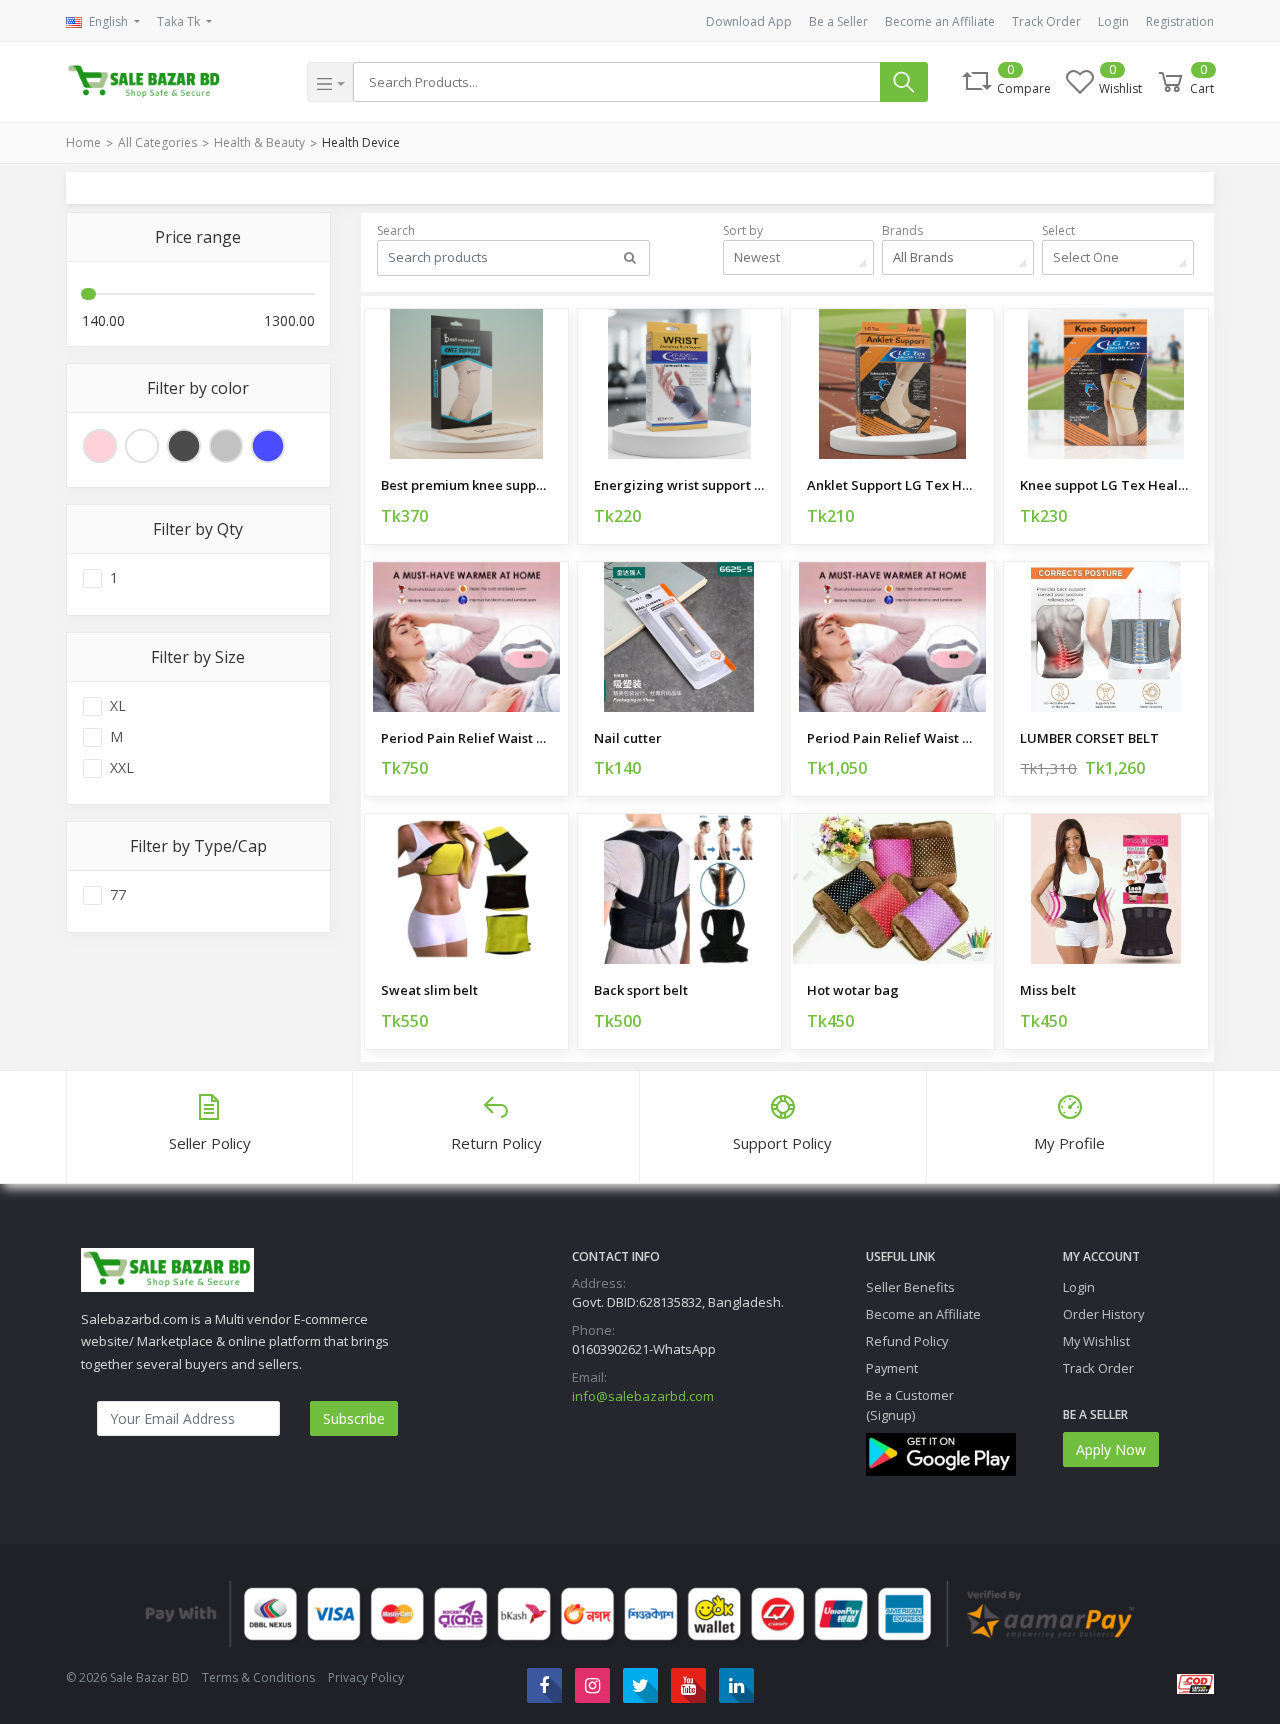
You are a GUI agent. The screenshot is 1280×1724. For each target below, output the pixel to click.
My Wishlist (1096, 1341)
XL (118, 706)
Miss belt (1048, 990)
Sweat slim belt (429, 990)
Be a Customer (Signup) (910, 1404)
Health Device (361, 142)
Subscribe (354, 1418)
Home (83, 142)
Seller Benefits (910, 1287)
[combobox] (799, 257)
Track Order (1046, 21)
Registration (1180, 21)
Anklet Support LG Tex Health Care (892, 485)
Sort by (743, 230)
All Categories (157, 142)
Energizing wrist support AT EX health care (679, 485)
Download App (749, 21)
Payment (892, 1368)
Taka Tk (180, 21)
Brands (902, 230)
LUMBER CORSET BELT (1089, 738)
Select (1058, 230)
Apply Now (1111, 1449)
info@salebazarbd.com (643, 1396)
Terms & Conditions (258, 1677)
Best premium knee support (466, 485)
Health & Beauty (259, 142)
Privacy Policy (366, 1677)
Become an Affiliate (940, 21)
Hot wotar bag (853, 990)
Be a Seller (838, 21)
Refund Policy (907, 1341)
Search (396, 230)
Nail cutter (628, 738)
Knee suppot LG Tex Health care (1105, 485)
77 (118, 895)
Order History (1103, 1314)
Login (1113, 21)
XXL (122, 768)
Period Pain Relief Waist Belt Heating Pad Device (466, 738)
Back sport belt (641, 990)
